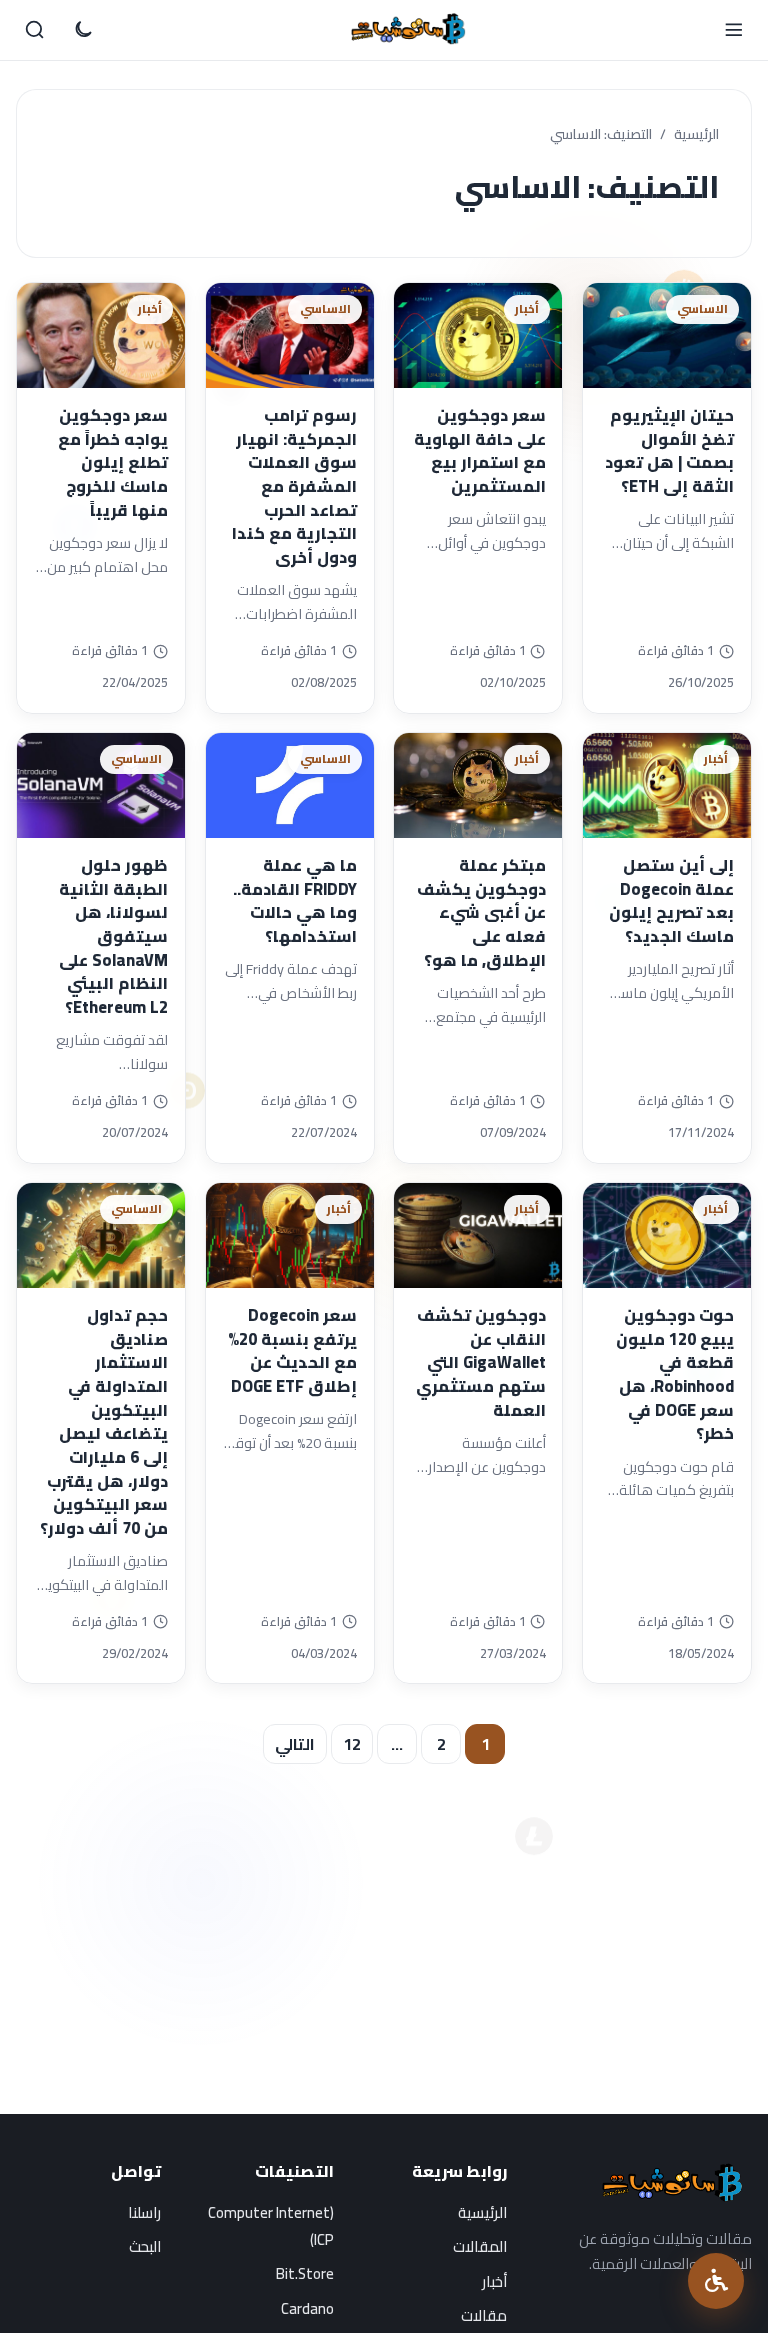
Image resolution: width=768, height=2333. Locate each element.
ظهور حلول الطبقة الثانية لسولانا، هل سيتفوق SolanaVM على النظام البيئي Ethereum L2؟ (113, 936)
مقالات (484, 2315)
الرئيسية (696, 135)
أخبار (494, 2281)
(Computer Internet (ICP (271, 2226)
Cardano (307, 2308)
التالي (295, 1744)
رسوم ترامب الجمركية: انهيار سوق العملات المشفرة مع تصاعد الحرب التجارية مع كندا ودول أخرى (294, 486)
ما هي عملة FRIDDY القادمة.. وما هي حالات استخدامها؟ (295, 900)
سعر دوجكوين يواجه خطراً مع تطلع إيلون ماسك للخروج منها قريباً (113, 462)
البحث (145, 2246)
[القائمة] (733, 30)
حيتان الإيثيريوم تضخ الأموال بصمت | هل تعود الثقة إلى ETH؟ (669, 450)
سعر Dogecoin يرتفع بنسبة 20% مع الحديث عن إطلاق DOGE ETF (292, 1350)
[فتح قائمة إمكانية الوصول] (716, 2281)
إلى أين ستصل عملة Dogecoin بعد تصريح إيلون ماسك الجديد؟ (671, 900)
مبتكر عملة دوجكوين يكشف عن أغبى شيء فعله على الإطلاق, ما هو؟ (481, 912)
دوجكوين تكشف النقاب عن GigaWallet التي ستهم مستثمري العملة (481, 1362)
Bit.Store (305, 2273)
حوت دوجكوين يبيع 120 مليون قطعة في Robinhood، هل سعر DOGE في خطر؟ (675, 1374)
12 (352, 1744)
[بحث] (35, 30)
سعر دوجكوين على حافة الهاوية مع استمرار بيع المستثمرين (480, 450)
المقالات (480, 2246)
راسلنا (144, 2212)
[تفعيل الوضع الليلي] (83, 30)
